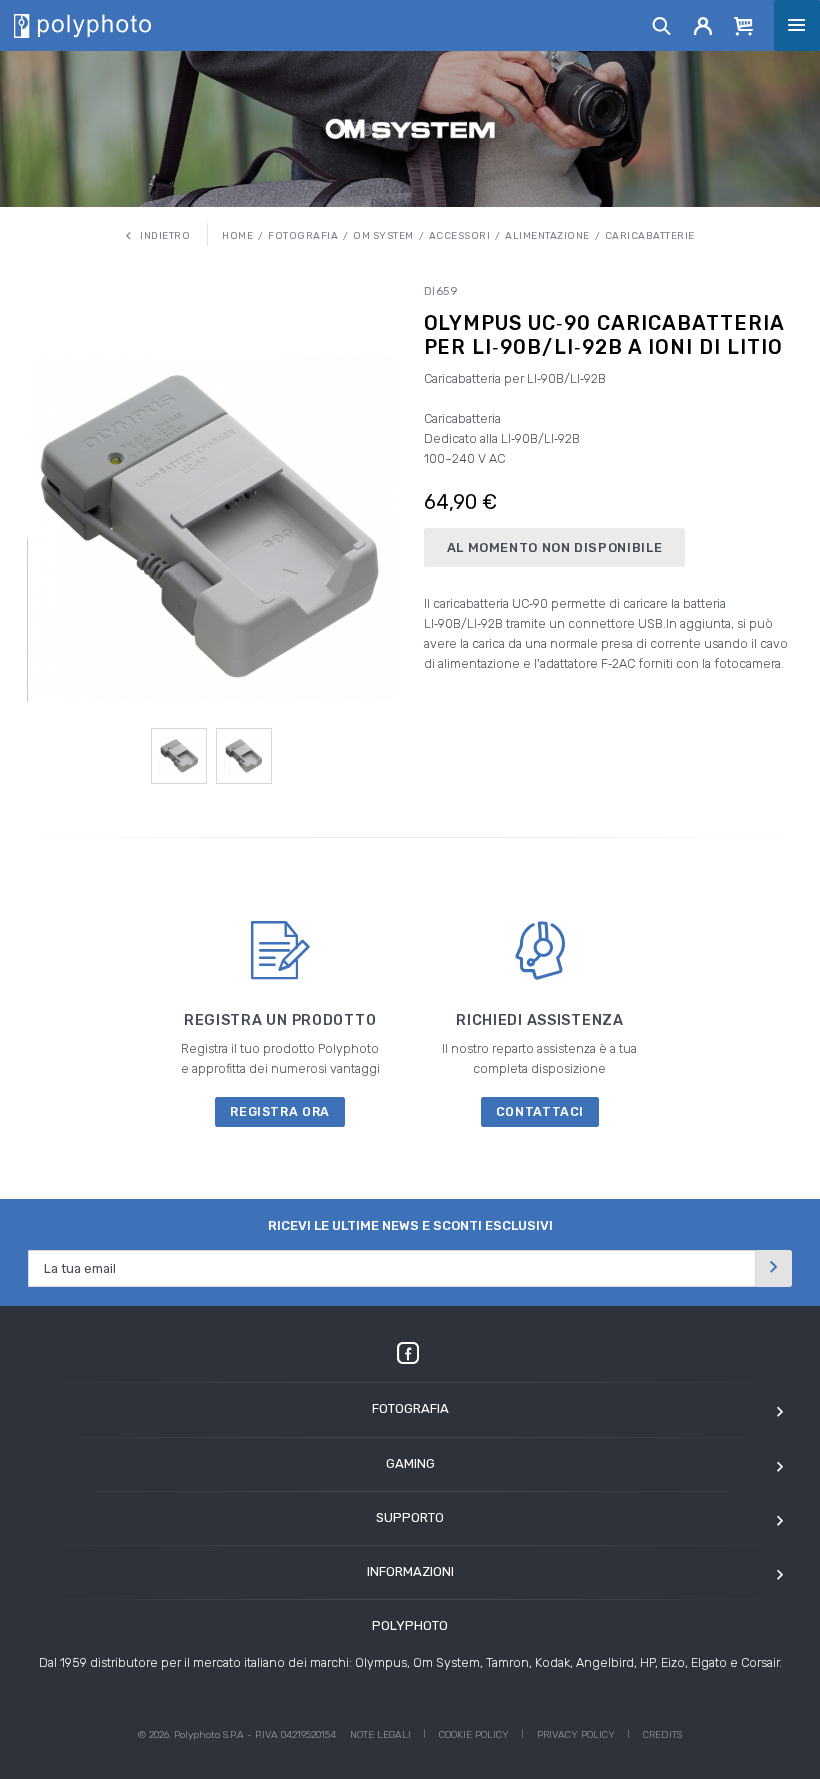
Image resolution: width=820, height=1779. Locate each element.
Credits (662, 1735)
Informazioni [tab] (410, 1571)
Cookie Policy (474, 1735)
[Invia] (774, 1268)
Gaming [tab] (410, 1463)
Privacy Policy (576, 1735)
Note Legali (380, 1735)
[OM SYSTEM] (410, 128)
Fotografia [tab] (410, 1408)
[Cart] (744, 25)
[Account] (703, 25)
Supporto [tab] (410, 1517)
